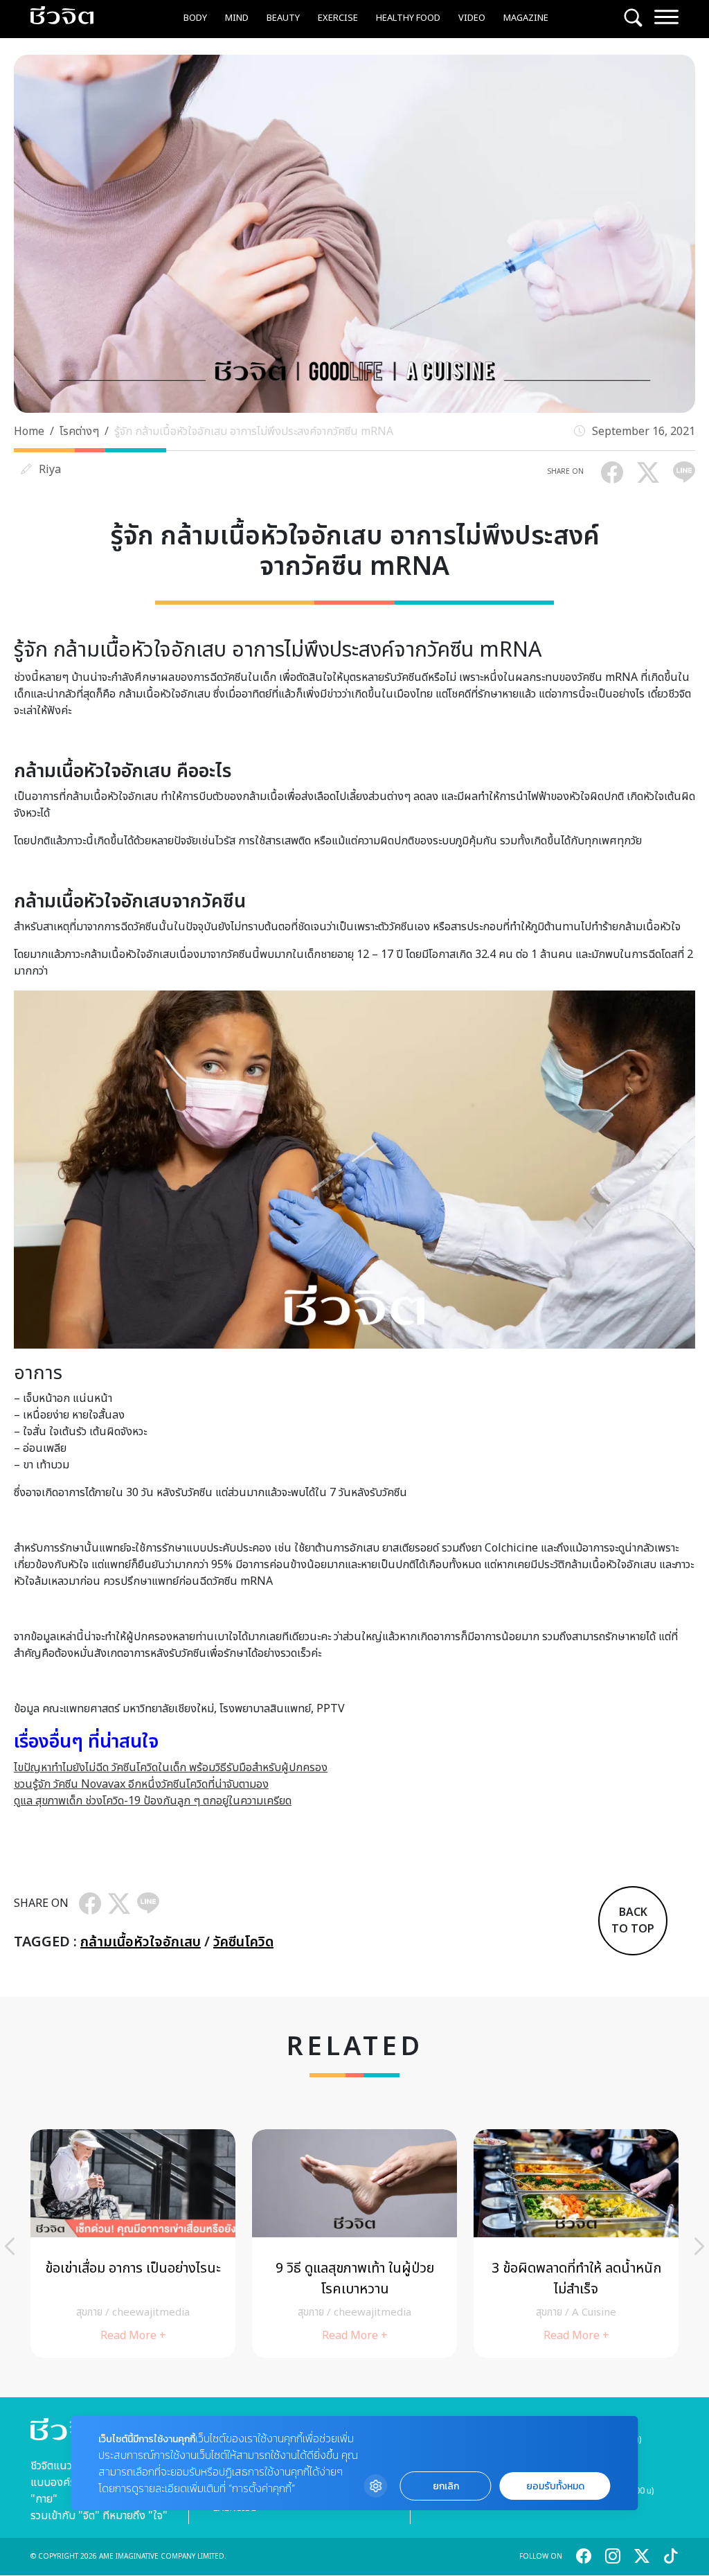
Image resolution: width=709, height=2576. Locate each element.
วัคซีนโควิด (243, 1942)
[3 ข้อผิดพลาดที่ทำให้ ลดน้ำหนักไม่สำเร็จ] (576, 2244)
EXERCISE (338, 18)
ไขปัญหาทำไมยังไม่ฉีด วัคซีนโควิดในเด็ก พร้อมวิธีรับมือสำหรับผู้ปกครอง (171, 1768)
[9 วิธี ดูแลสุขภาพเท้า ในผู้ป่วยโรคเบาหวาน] (354, 2244)
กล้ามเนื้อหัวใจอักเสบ (141, 1942)
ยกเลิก (446, 2486)
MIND (237, 18)
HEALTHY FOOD (408, 18)
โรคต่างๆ (79, 432)
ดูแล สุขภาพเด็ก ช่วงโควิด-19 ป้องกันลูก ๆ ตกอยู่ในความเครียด (153, 1801)
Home (29, 432)
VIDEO (472, 18)
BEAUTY (283, 18)
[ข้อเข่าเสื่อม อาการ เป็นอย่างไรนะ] (133, 2244)
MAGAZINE (526, 18)
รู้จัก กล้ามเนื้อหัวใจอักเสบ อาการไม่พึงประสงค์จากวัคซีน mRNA (254, 432)
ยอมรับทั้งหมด (555, 2486)
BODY (195, 18)
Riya (50, 470)
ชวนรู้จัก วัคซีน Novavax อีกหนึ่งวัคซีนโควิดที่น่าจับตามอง (141, 1784)
